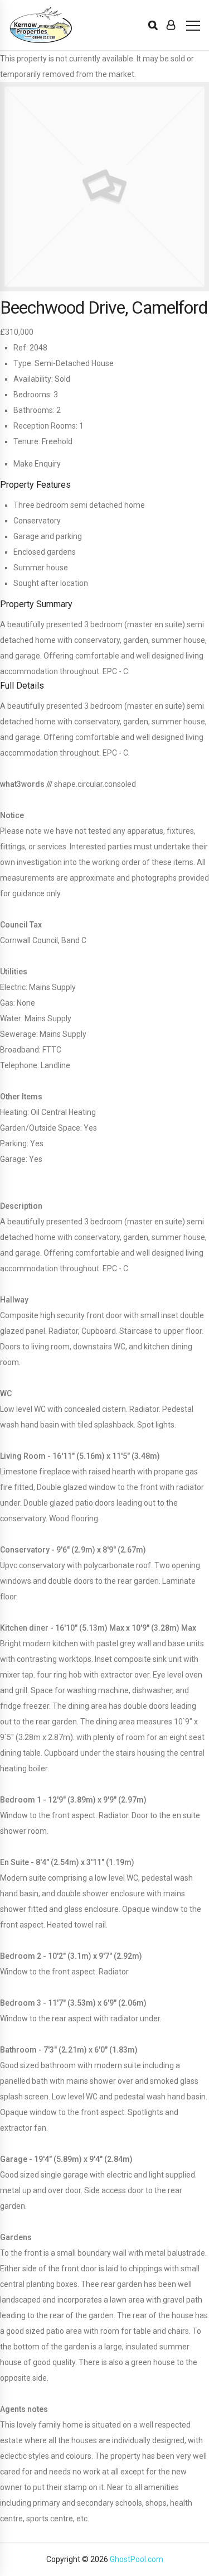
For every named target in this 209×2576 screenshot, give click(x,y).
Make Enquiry (37, 464)
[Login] (171, 25)
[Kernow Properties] (41, 25)
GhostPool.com (137, 2559)
